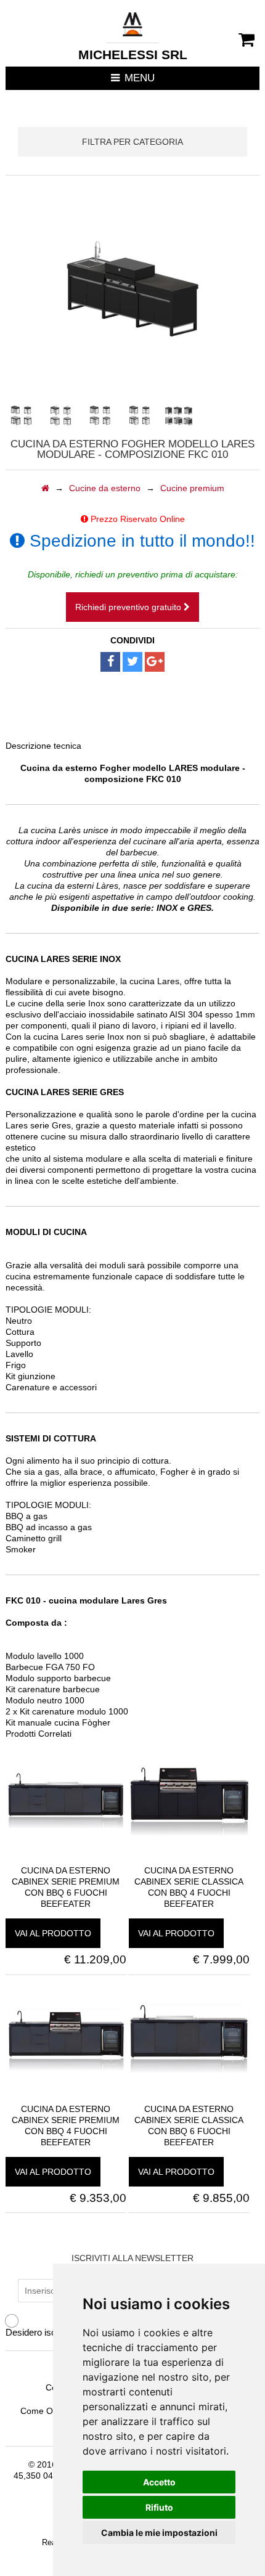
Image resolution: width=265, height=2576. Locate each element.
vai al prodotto (53, 1933)
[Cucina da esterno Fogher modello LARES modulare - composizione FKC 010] (21, 415)
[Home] (45, 488)
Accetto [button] (159, 2482)
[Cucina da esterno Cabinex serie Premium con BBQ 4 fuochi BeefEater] (66, 2098)
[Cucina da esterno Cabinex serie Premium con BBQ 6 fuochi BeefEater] (66, 1859)
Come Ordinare (51, 2411)
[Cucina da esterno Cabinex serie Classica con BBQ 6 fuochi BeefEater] (189, 2098)
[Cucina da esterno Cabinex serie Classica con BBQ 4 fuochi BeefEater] (189, 1859)
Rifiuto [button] (159, 2507)
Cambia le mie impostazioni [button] (159, 2533)
